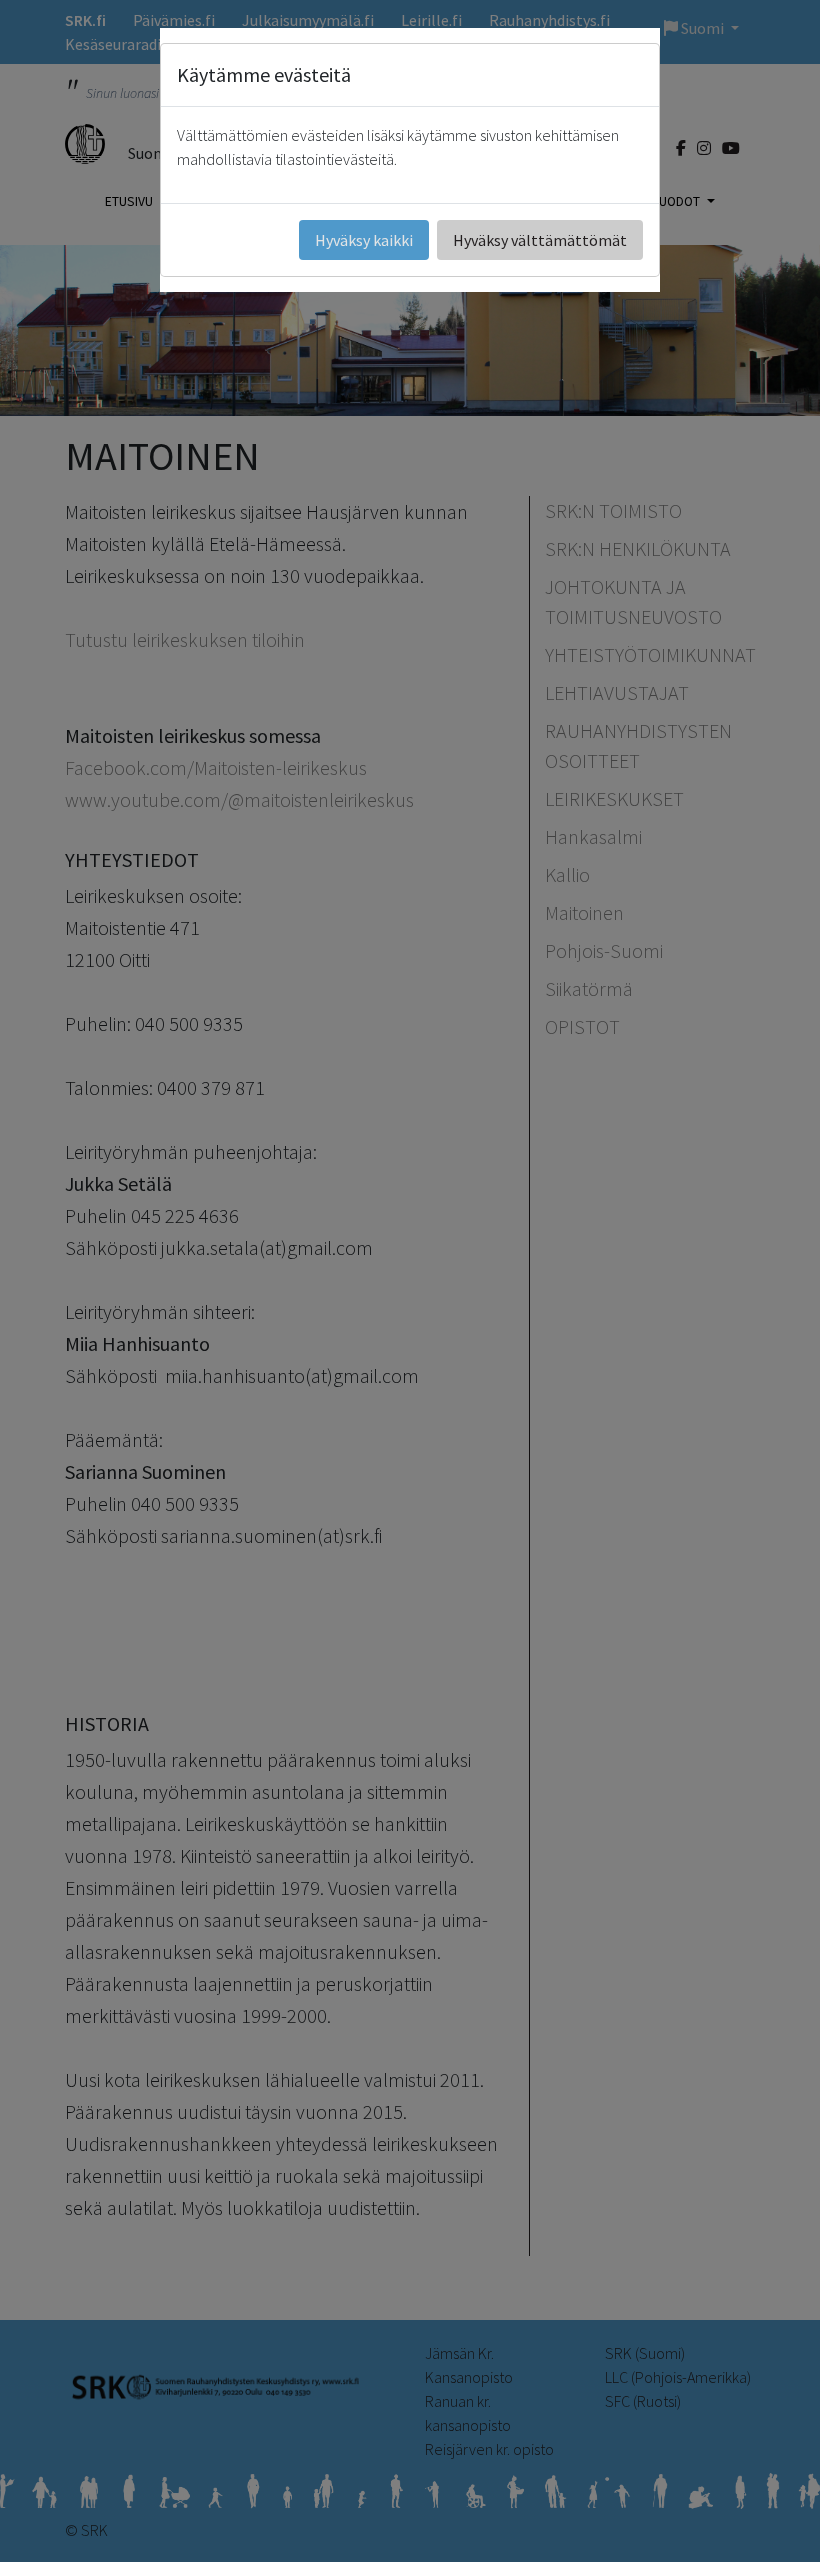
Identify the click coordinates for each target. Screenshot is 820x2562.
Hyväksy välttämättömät (540, 240)
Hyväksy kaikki (364, 240)
